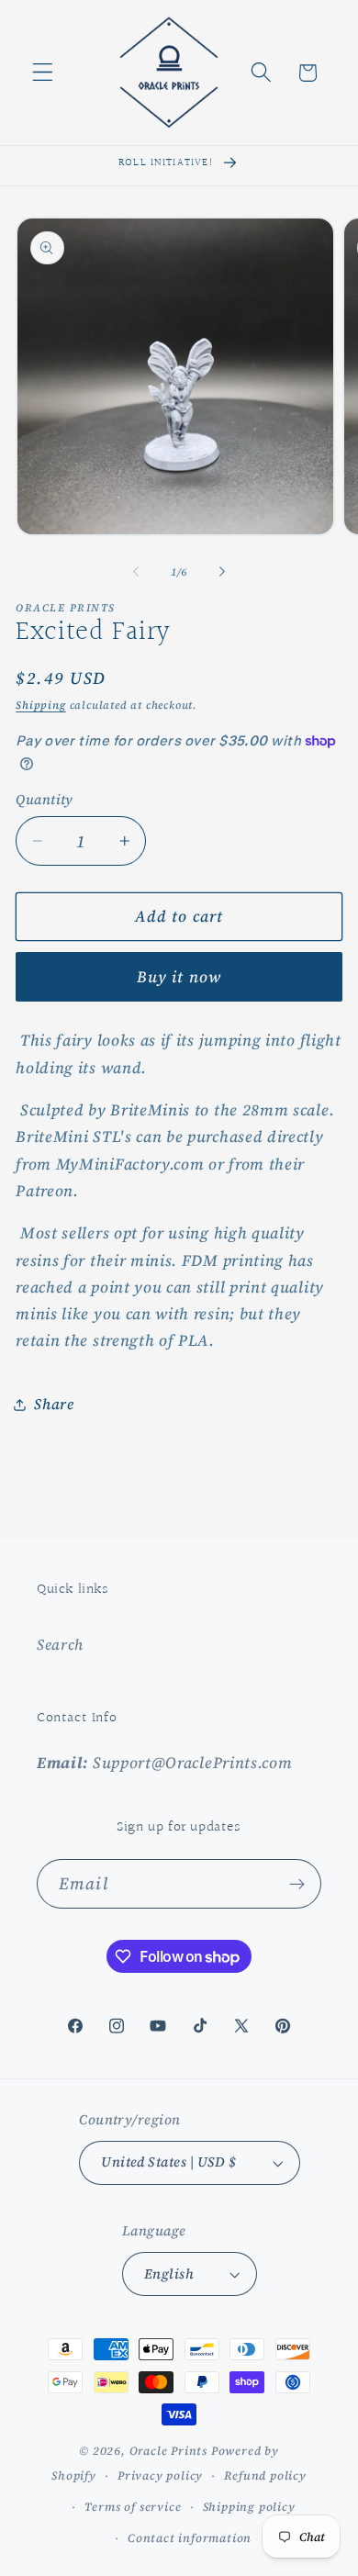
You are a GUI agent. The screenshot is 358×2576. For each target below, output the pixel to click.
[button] (43, 73)
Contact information (190, 2538)
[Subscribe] (297, 1884)
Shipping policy (249, 2507)
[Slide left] (136, 572)
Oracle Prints (168, 2451)
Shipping (40, 705)
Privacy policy (160, 2475)
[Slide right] (222, 572)
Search (60, 1644)
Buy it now (179, 977)
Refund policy (265, 2475)
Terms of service (133, 2507)
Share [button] (54, 1404)
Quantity (45, 800)
